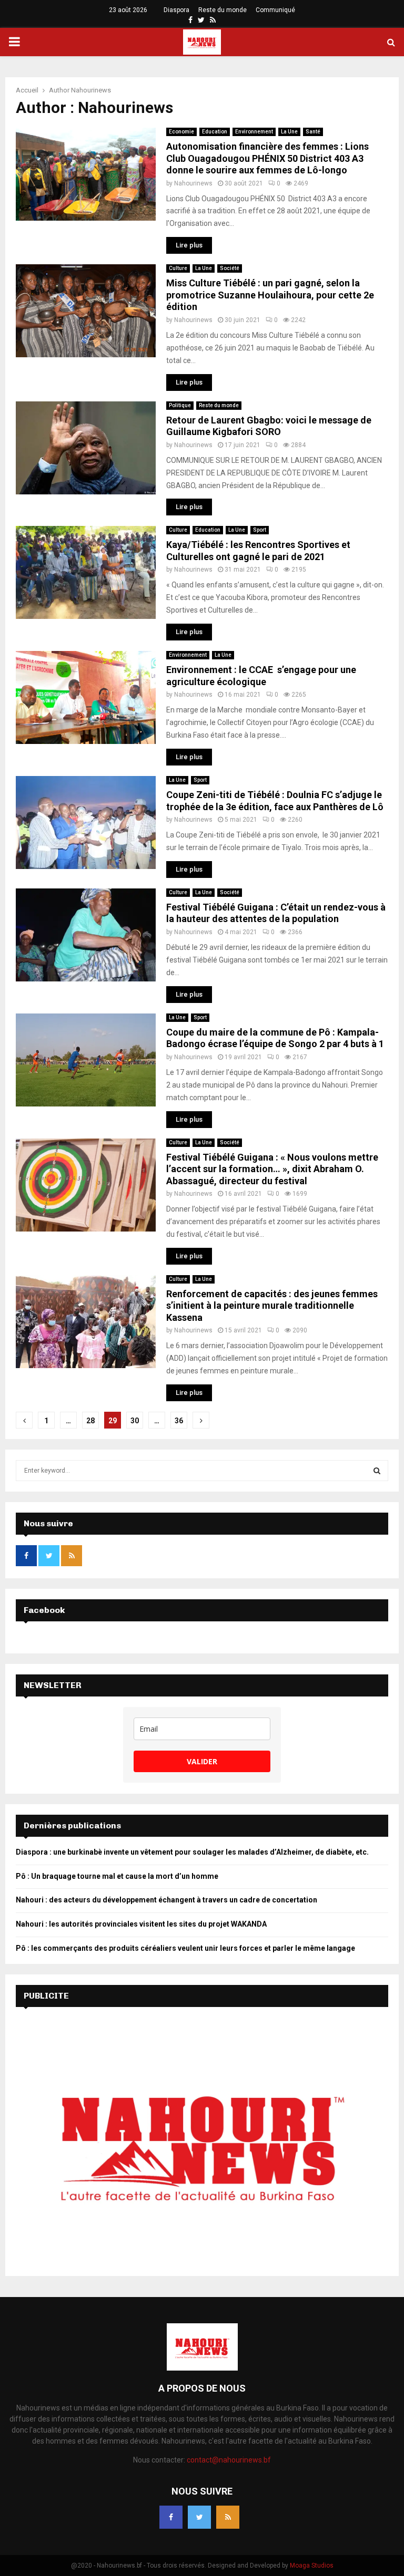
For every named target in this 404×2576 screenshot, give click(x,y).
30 (135, 1421)
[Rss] (228, 2517)
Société (230, 268)
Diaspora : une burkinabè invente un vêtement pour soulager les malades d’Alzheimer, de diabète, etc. (192, 1852)
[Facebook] (171, 2517)
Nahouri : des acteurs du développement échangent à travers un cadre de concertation (166, 1900)
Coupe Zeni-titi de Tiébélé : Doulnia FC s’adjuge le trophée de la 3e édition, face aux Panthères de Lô (275, 801)
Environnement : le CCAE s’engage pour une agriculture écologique (261, 676)
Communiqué (275, 10)
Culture (178, 268)
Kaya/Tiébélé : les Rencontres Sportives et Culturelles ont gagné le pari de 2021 (258, 551)
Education (215, 132)
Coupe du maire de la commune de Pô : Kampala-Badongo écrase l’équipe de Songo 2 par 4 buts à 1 (275, 1038)
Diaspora (176, 10)
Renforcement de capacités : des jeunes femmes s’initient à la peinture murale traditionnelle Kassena (272, 1306)
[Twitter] (199, 2517)
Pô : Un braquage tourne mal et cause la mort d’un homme (118, 1876)
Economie (181, 132)
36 (179, 1421)
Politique (180, 405)
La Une (289, 132)
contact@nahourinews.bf (229, 2460)
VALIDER (202, 1761)
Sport (260, 530)
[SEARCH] (377, 1471)
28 (90, 1421)
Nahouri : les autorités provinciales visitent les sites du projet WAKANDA (141, 1924)
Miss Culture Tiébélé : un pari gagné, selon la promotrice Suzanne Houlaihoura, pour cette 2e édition (270, 295)
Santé (313, 132)
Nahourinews (91, 90)
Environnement (254, 132)
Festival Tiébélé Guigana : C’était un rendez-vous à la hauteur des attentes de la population (276, 913)
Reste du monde (223, 10)
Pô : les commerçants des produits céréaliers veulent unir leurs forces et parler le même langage (186, 1948)
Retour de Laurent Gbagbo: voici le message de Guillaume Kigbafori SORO (269, 426)
